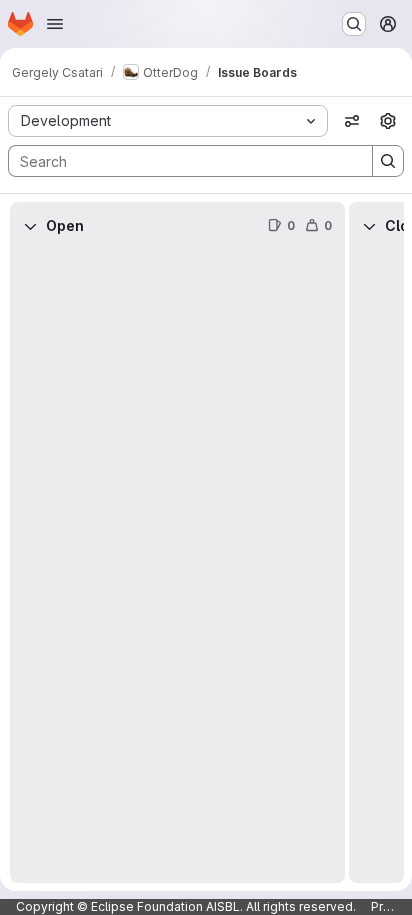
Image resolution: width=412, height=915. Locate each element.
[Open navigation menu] (55, 24)
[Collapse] (30, 226)
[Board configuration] (388, 121)
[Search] (388, 161)
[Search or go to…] (354, 24)
